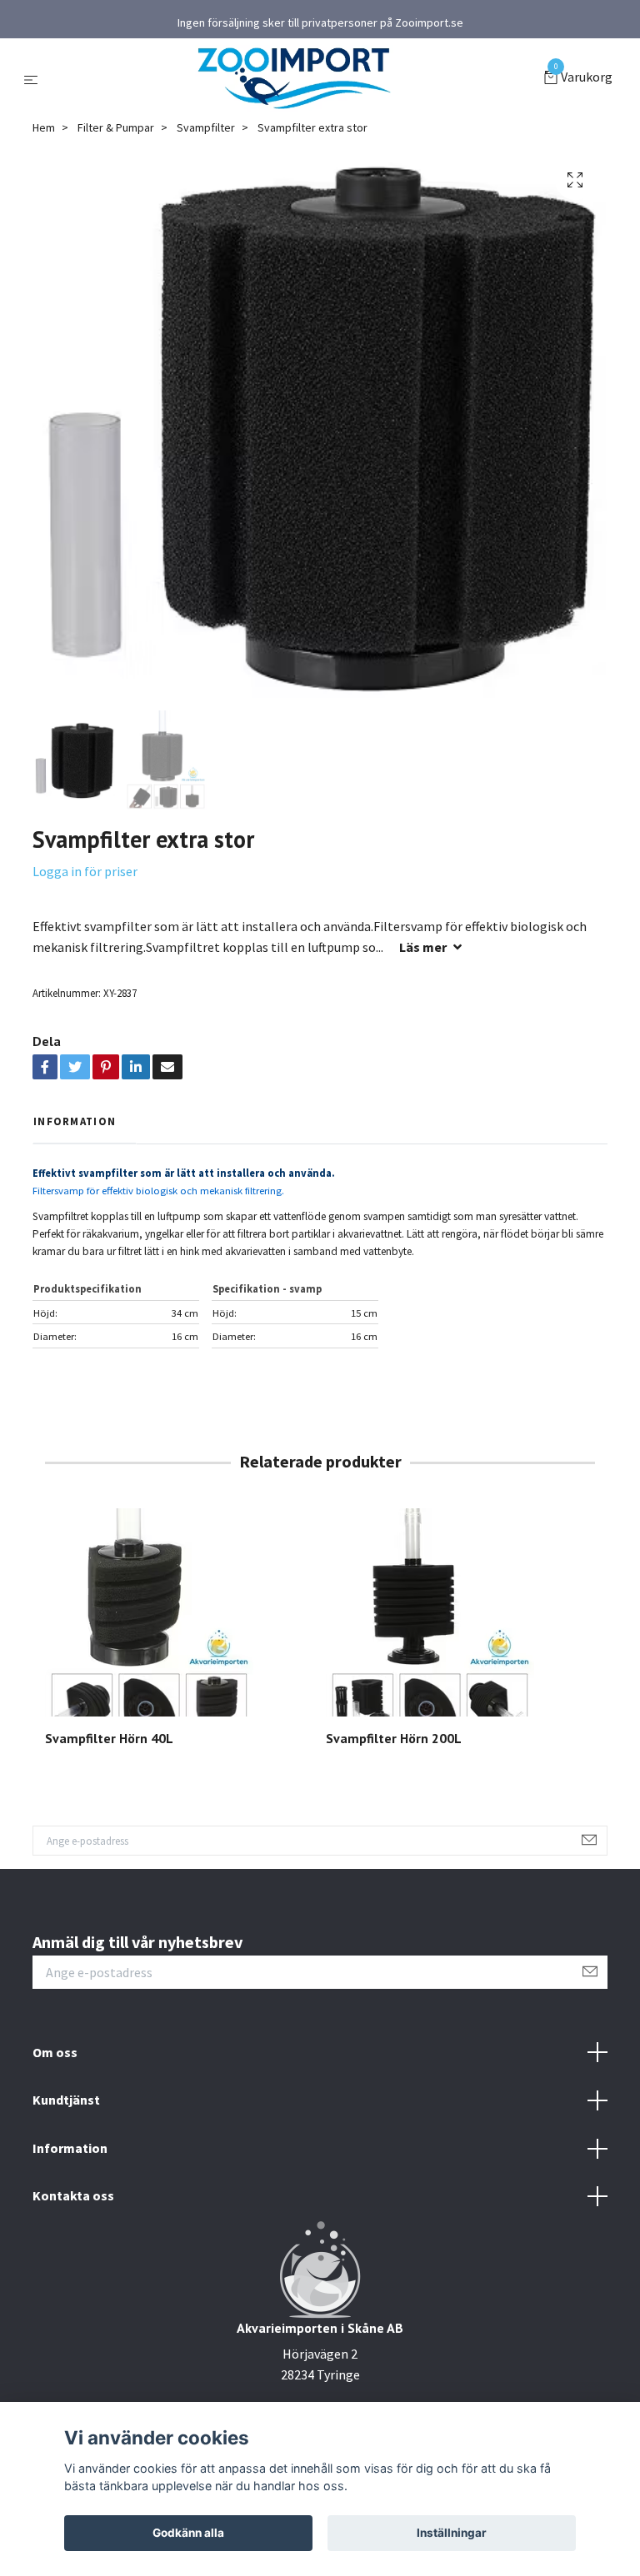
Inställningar (452, 2533)
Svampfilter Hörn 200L (394, 1738)
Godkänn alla (188, 2533)
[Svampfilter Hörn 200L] (460, 1612)
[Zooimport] (294, 78)
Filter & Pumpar (116, 127)
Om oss (55, 2052)
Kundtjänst (66, 2100)
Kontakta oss (73, 2195)
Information (70, 2148)
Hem (44, 127)
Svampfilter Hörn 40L (109, 1738)
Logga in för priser (85, 871)
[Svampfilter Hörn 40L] (179, 1612)
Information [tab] (75, 1121)
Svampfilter (206, 127)
